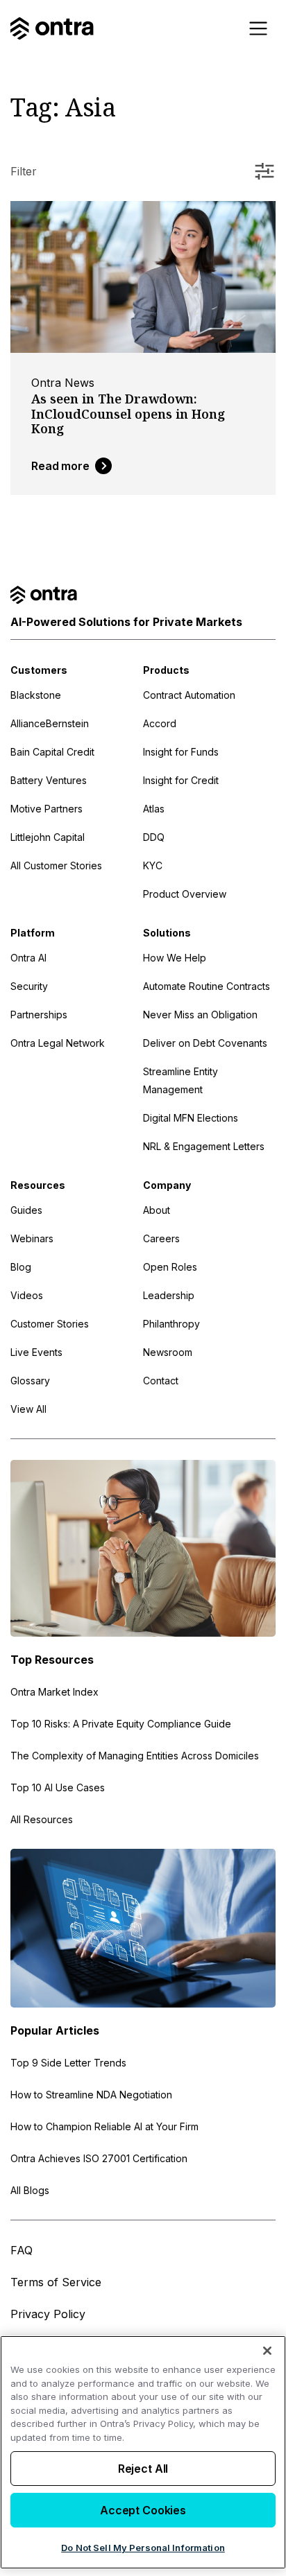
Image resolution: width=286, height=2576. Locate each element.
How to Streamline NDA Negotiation (91, 2095)
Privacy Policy (48, 2314)
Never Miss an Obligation (200, 1015)
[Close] (267, 2351)
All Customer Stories (56, 865)
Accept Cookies (143, 2510)
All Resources (42, 1819)
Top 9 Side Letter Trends (68, 2063)
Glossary (30, 1381)
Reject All (143, 2469)
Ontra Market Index (54, 1692)
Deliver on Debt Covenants (205, 1043)
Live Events (36, 1352)
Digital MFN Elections (191, 1118)
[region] (143, 2452)
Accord (160, 723)
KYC (153, 865)
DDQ (154, 837)
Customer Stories (50, 1324)
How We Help (175, 958)
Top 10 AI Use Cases (58, 1787)
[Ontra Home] (52, 28)
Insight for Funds (181, 752)
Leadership (169, 1295)
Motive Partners (47, 809)
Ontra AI (28, 958)
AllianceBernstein (50, 723)
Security (29, 986)
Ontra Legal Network (58, 1043)
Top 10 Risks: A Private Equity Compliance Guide (121, 1724)
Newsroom (168, 1352)
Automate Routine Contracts (207, 986)
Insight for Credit (181, 780)
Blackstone (36, 695)
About (157, 1210)
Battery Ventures (49, 780)
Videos (27, 1295)
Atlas (154, 809)
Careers (161, 1238)
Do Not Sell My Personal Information (143, 2548)
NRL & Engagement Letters (204, 1146)
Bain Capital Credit (52, 752)
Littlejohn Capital (48, 837)
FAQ (22, 2250)
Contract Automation (189, 695)
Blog (21, 1267)
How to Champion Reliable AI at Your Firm (104, 2126)
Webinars (32, 1238)
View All (28, 1409)
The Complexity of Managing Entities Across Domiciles (135, 1756)
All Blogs (30, 2190)
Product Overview (185, 894)
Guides (26, 1210)
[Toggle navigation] (258, 28)
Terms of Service (56, 2282)
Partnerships (39, 1015)
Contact (161, 1381)
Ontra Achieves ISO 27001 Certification (99, 2158)
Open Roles (170, 1267)
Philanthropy (171, 1324)
